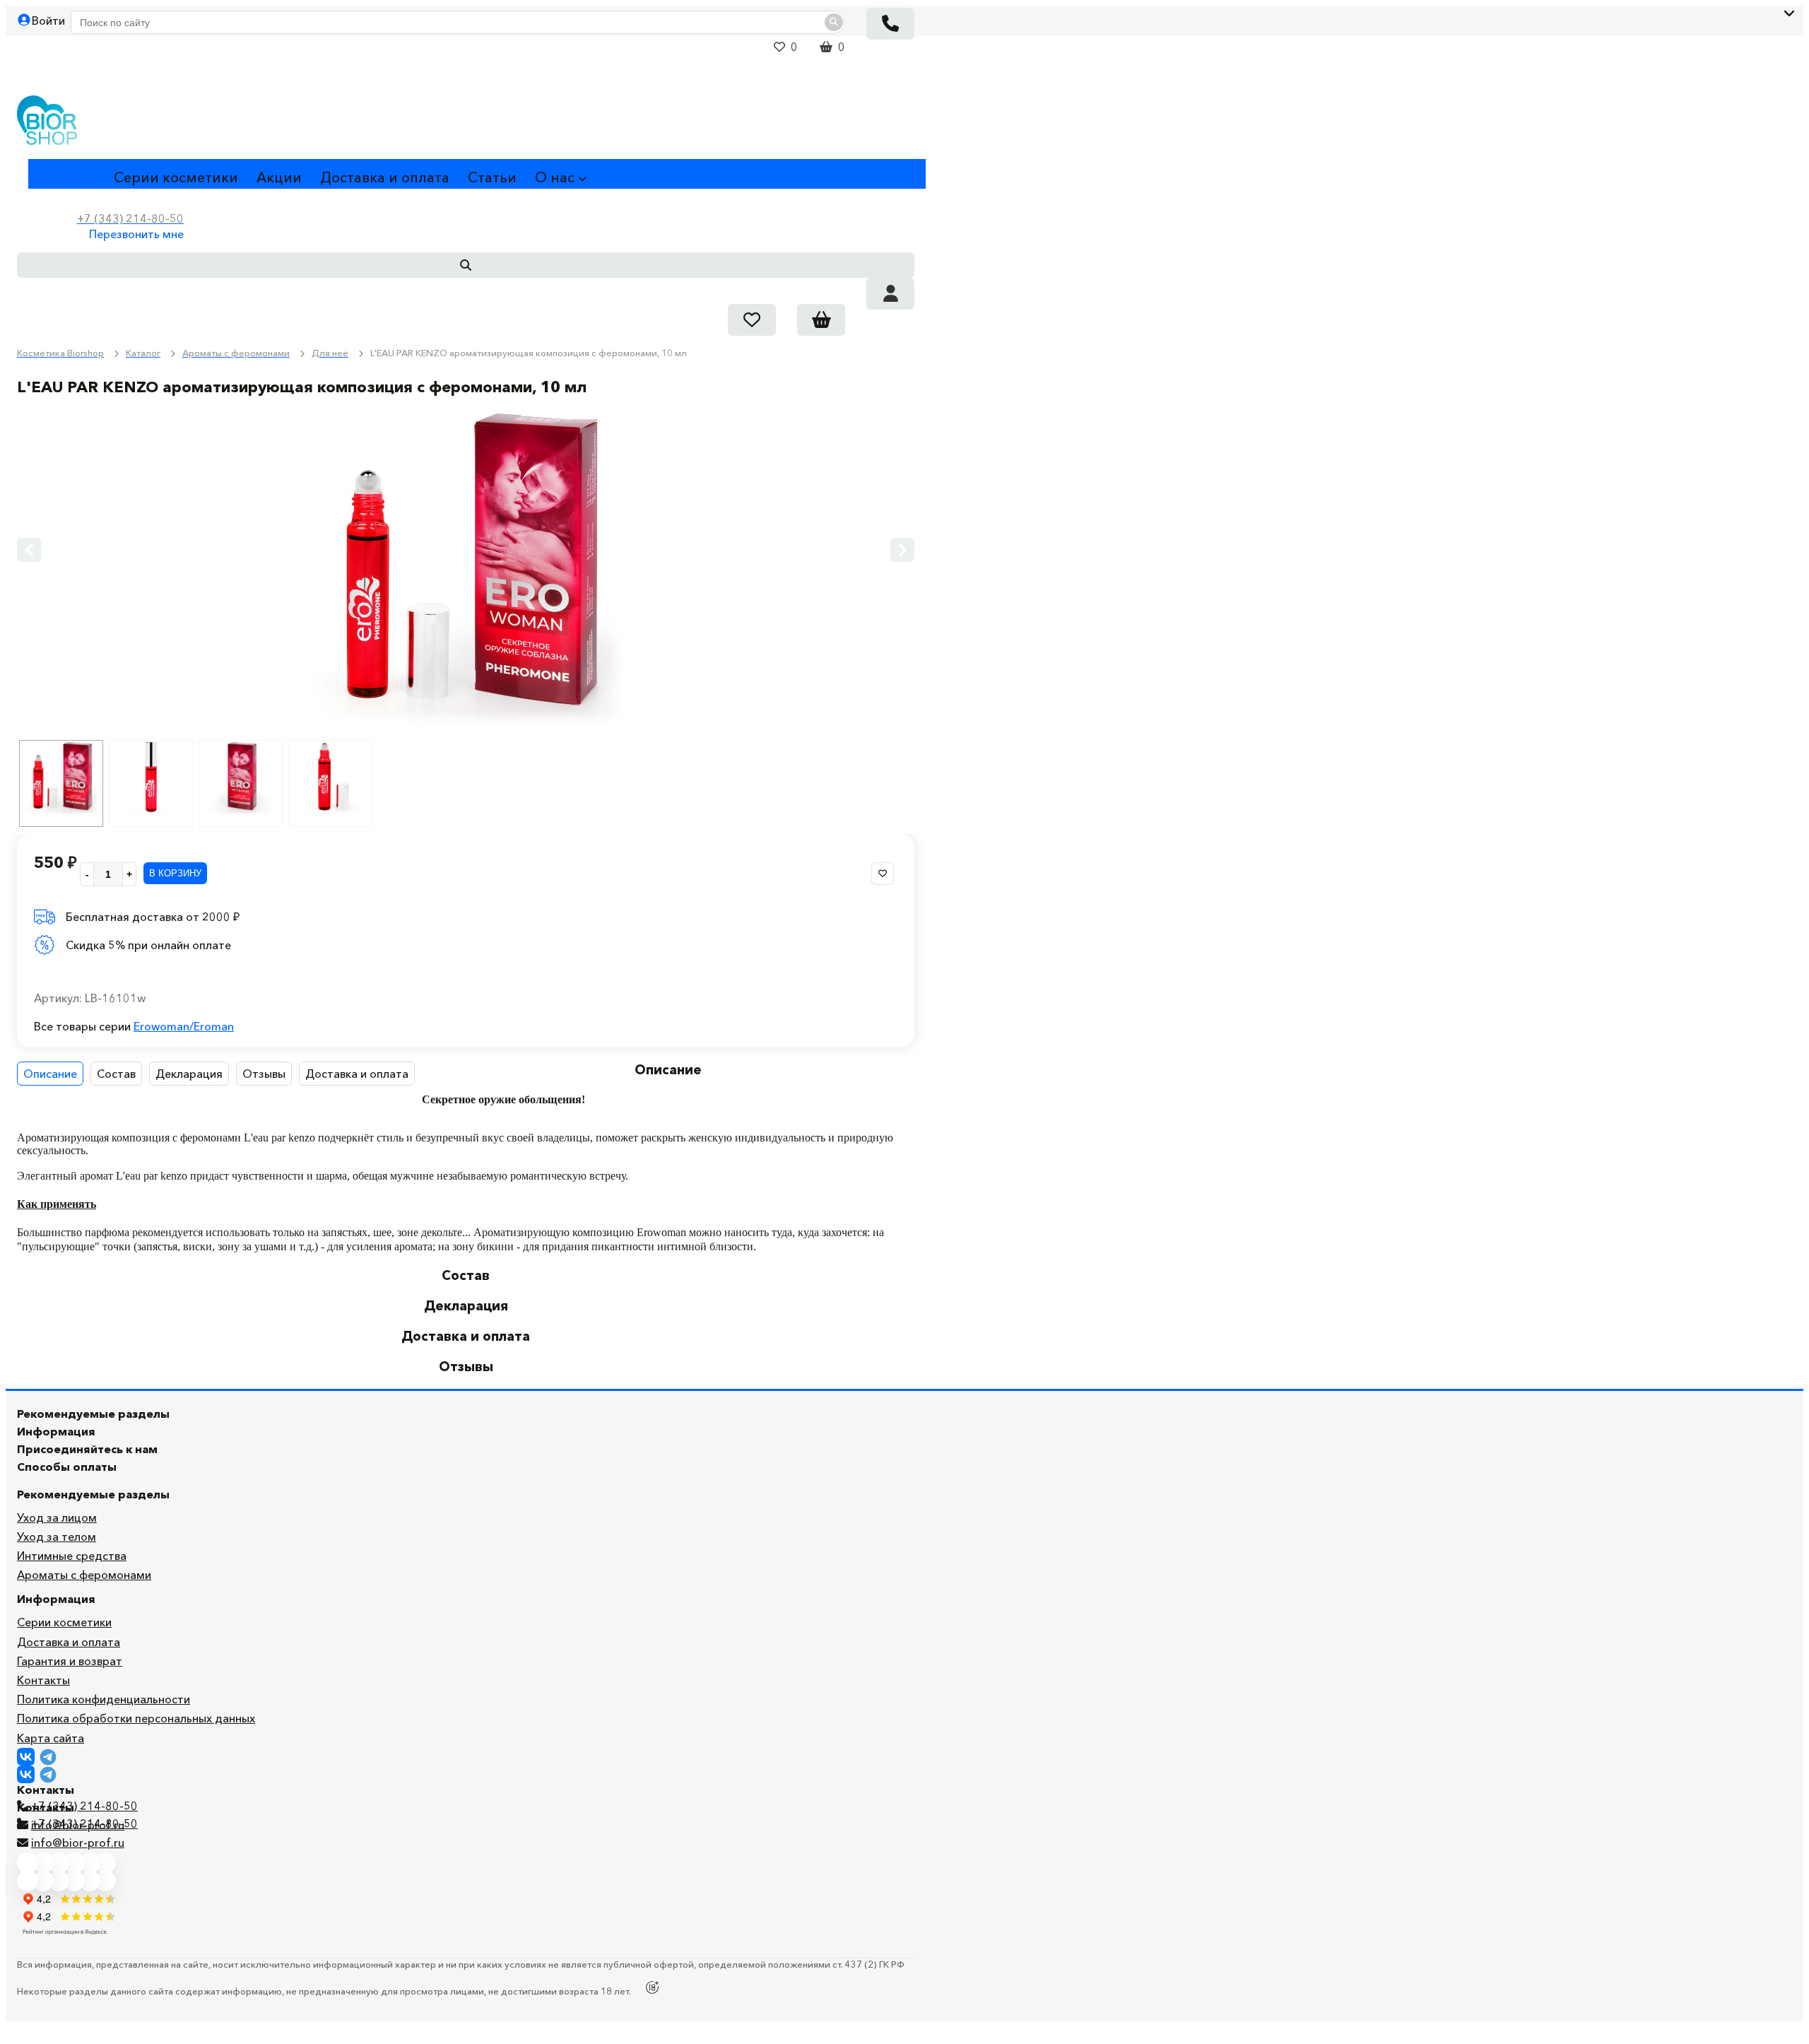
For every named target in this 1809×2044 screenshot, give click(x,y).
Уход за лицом (57, 1517)
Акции (279, 177)
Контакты (43, 1680)
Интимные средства (72, 1556)
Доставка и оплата (385, 177)
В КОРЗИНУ (175, 873)
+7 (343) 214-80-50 (84, 1806)
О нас (555, 177)
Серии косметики (176, 177)
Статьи (492, 177)
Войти (48, 20)
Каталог (56, 177)
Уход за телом (57, 1537)
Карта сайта (51, 1738)
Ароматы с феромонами (84, 1575)
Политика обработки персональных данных (136, 1718)
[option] (466, 568)
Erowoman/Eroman (184, 1026)
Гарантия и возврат (70, 1661)
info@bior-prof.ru (78, 1843)
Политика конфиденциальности (104, 1699)
